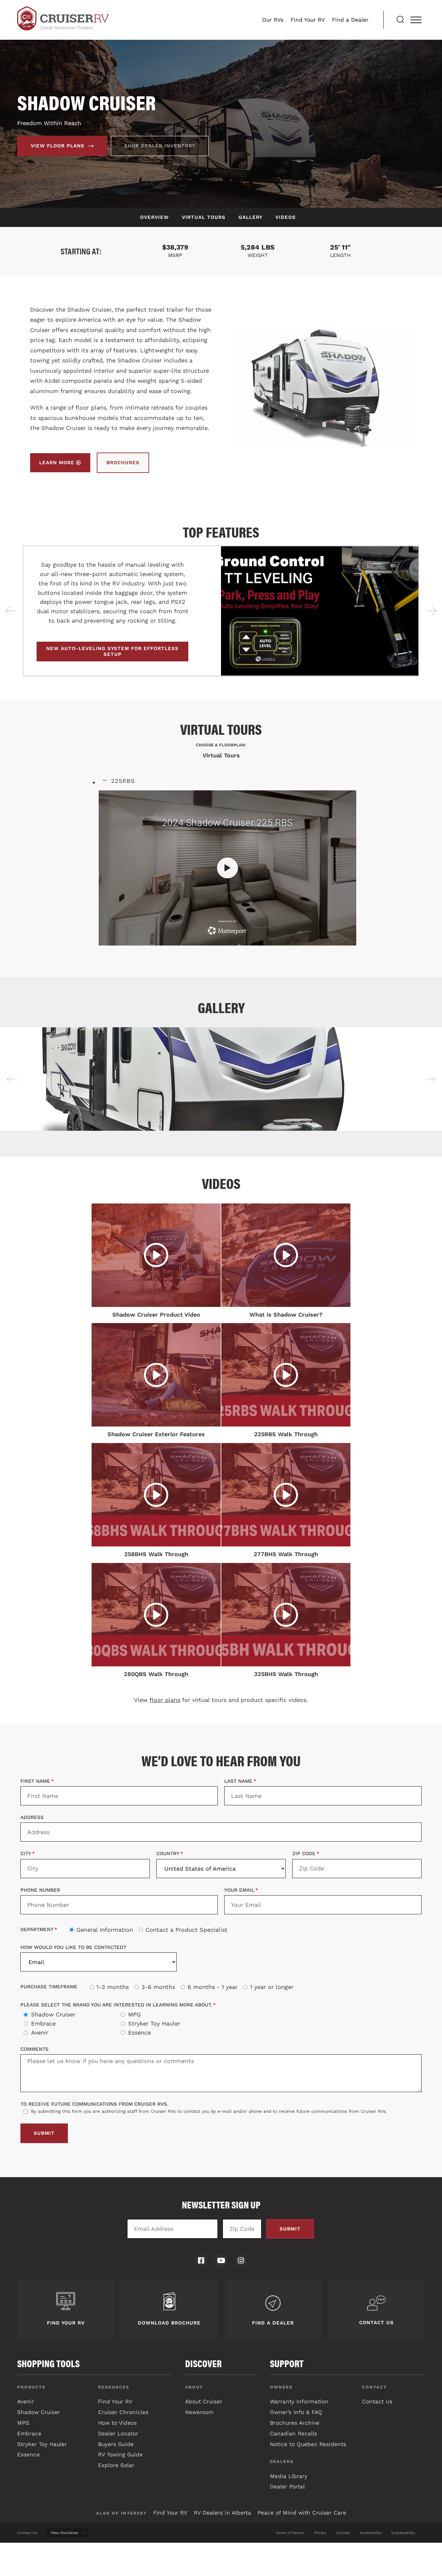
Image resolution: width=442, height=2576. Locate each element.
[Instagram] (241, 2260)
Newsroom (199, 2412)
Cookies (343, 2533)
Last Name (238, 1781)
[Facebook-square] (201, 2260)
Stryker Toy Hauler (154, 2024)
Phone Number (40, 1890)
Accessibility (371, 2533)
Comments (34, 2049)
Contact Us (376, 2323)
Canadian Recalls (293, 2433)
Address (32, 1818)
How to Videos (117, 2423)
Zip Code (304, 1854)
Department (37, 1929)
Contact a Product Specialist (187, 1930)
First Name (35, 1781)
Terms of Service (290, 2533)
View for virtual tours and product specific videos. (221, 1700)
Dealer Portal (287, 2486)
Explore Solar (116, 2465)
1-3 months (113, 1987)
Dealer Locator (118, 2433)
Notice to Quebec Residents (308, 2444)
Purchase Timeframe (49, 1987)
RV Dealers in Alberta (222, 2513)
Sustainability (403, 2533)
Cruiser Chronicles (123, 2412)
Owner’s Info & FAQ (296, 2412)
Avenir (40, 2033)
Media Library (289, 2476)
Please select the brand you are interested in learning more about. (116, 2005)
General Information (105, 1930)
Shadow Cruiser (53, 2015)
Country (168, 1854)
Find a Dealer (350, 20)
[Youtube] (221, 2260)
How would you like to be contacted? (73, 1948)
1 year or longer (272, 1987)
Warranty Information (299, 2401)
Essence (139, 2033)
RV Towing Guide (120, 2454)
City (26, 1854)
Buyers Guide (116, 2444)
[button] (11, 611)
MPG (134, 2015)
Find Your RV (308, 20)
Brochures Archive (295, 2423)
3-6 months (158, 1987)
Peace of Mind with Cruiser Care (302, 2513)
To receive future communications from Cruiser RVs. (94, 2104)
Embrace (43, 2024)
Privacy (320, 2533)
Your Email (239, 1890)
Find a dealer (273, 2323)
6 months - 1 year (213, 1987)
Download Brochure (169, 2323)
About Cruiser (204, 2401)
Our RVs (273, 20)
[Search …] (400, 20)
